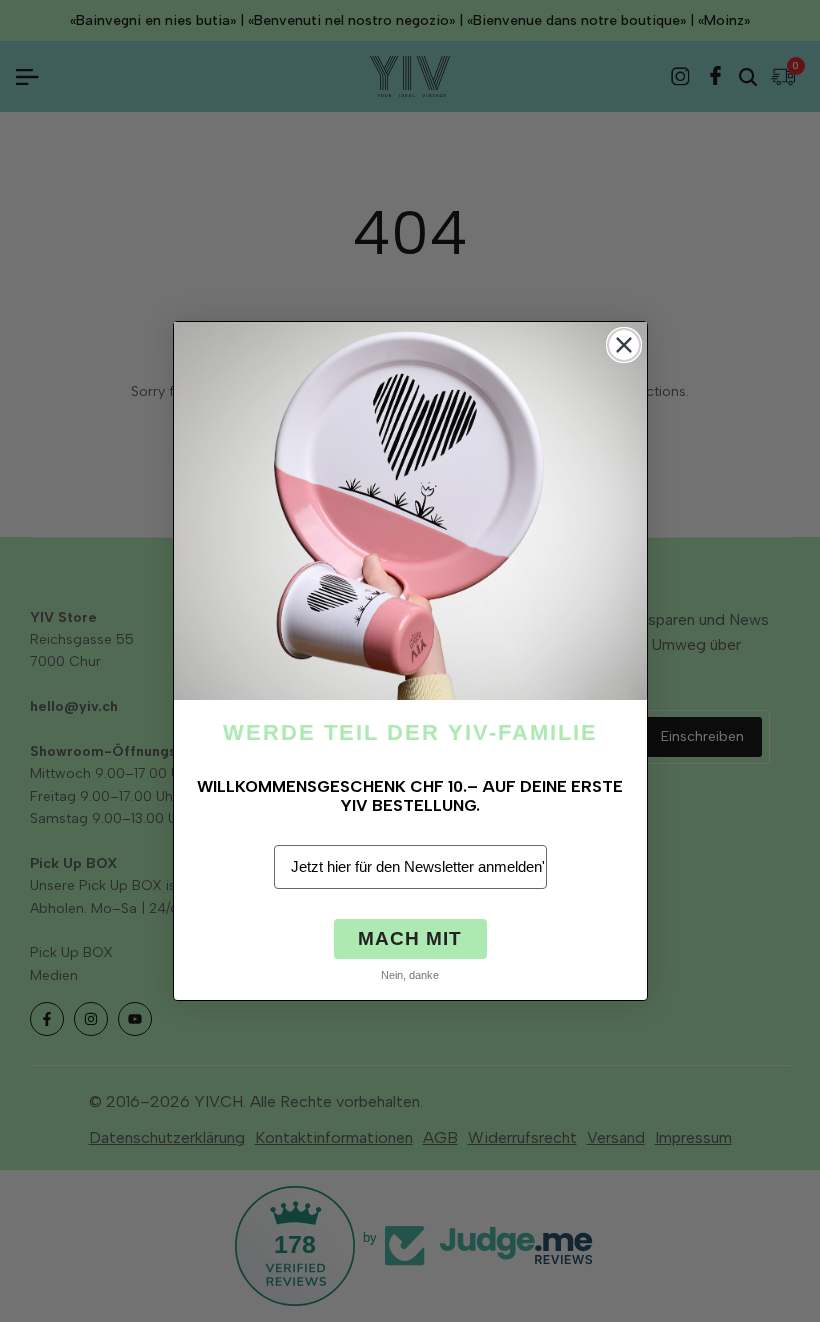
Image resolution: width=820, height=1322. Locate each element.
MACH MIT (410, 938)
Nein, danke (410, 975)
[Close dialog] (624, 345)
